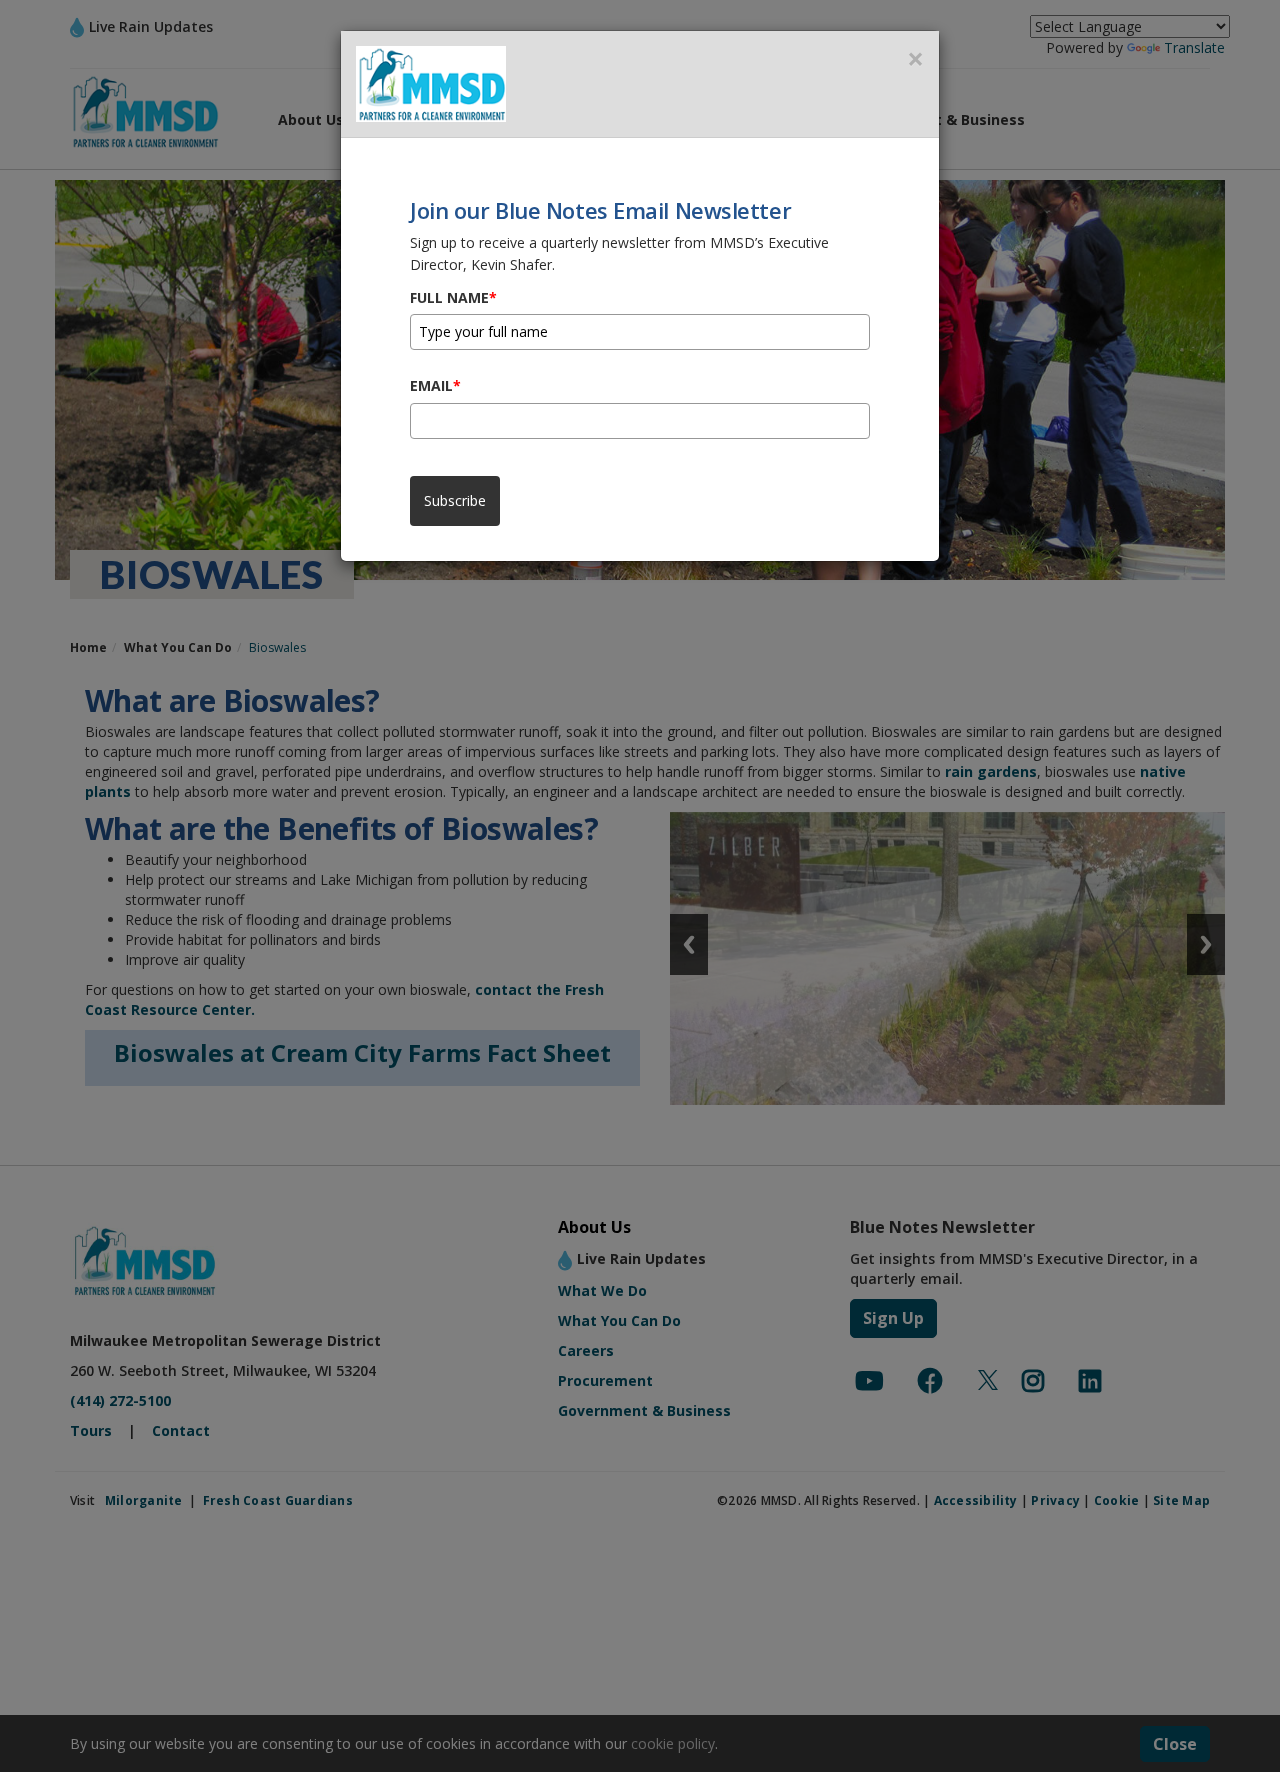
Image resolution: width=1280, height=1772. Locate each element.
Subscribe (455, 500)
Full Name (453, 297)
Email (435, 385)
